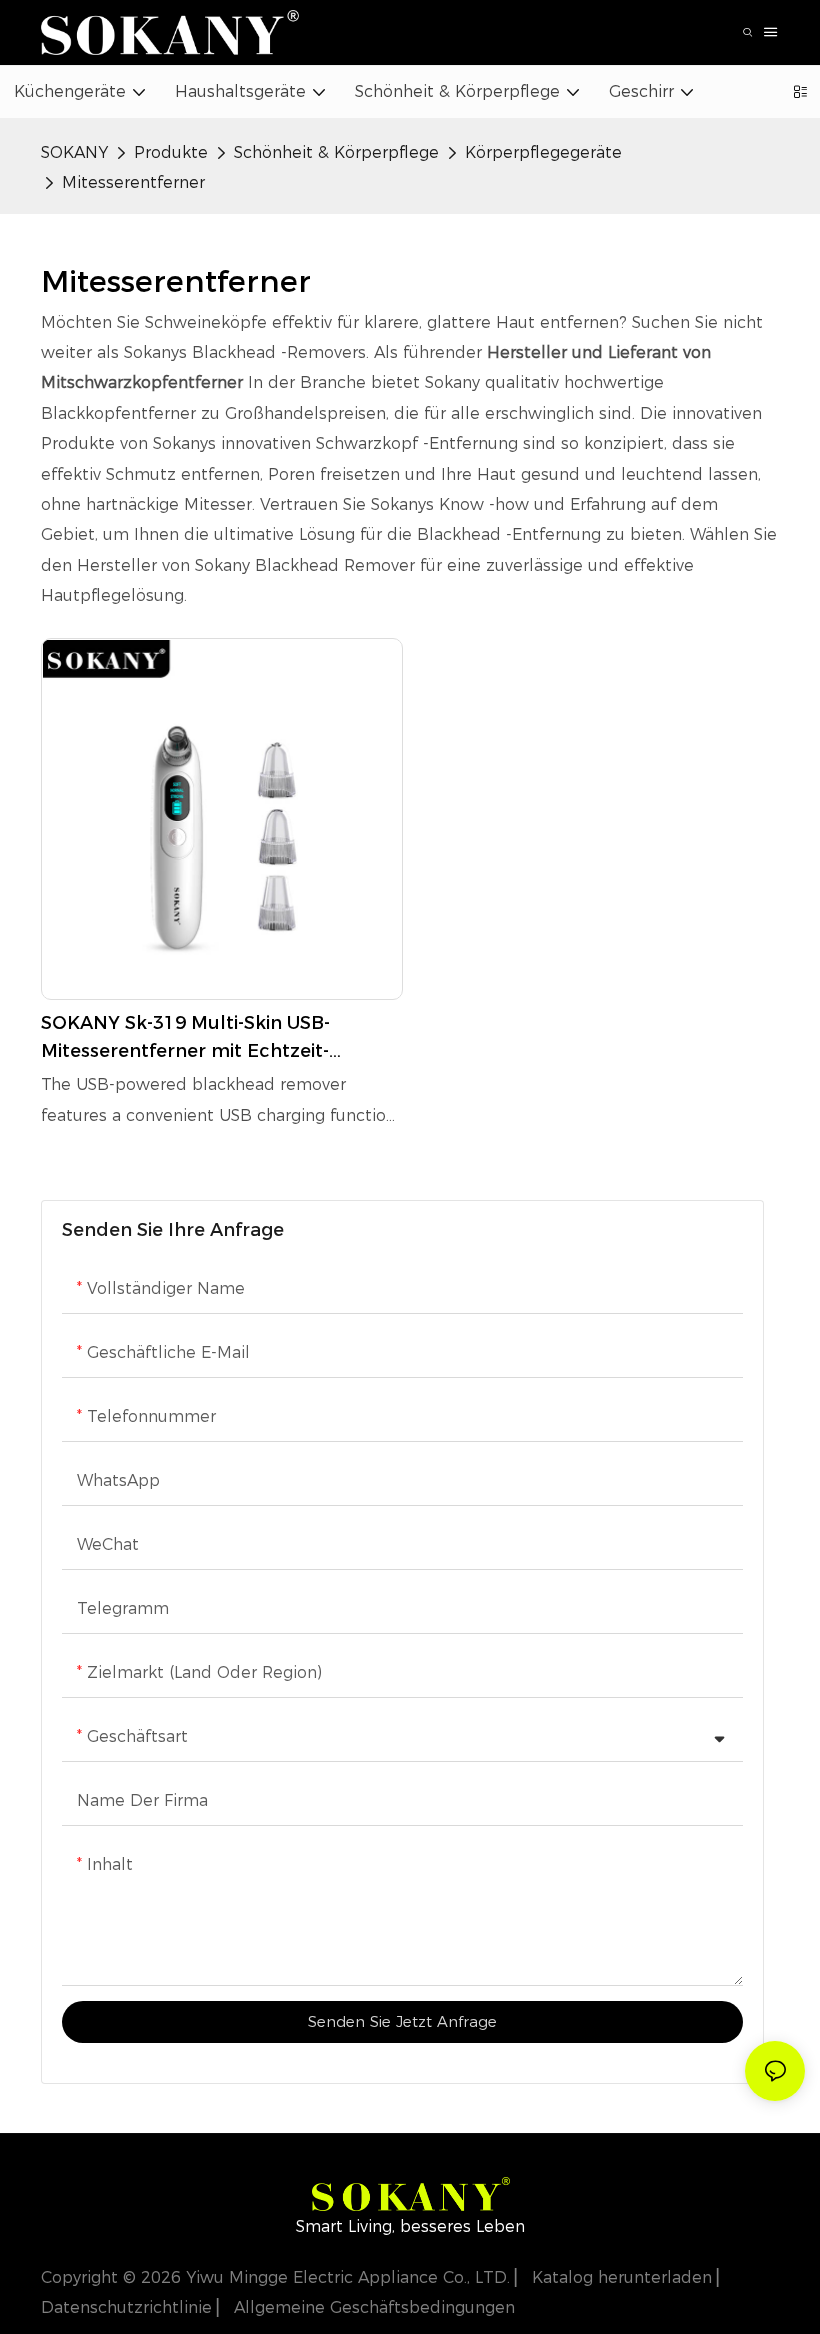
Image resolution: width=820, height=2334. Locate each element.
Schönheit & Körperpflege (336, 152)
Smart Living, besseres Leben (410, 2226)
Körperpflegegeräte (543, 152)
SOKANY (74, 152)
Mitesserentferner (133, 182)
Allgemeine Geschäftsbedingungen (372, 2307)
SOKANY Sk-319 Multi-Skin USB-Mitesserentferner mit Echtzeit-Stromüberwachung (185, 1039)
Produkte (171, 152)
